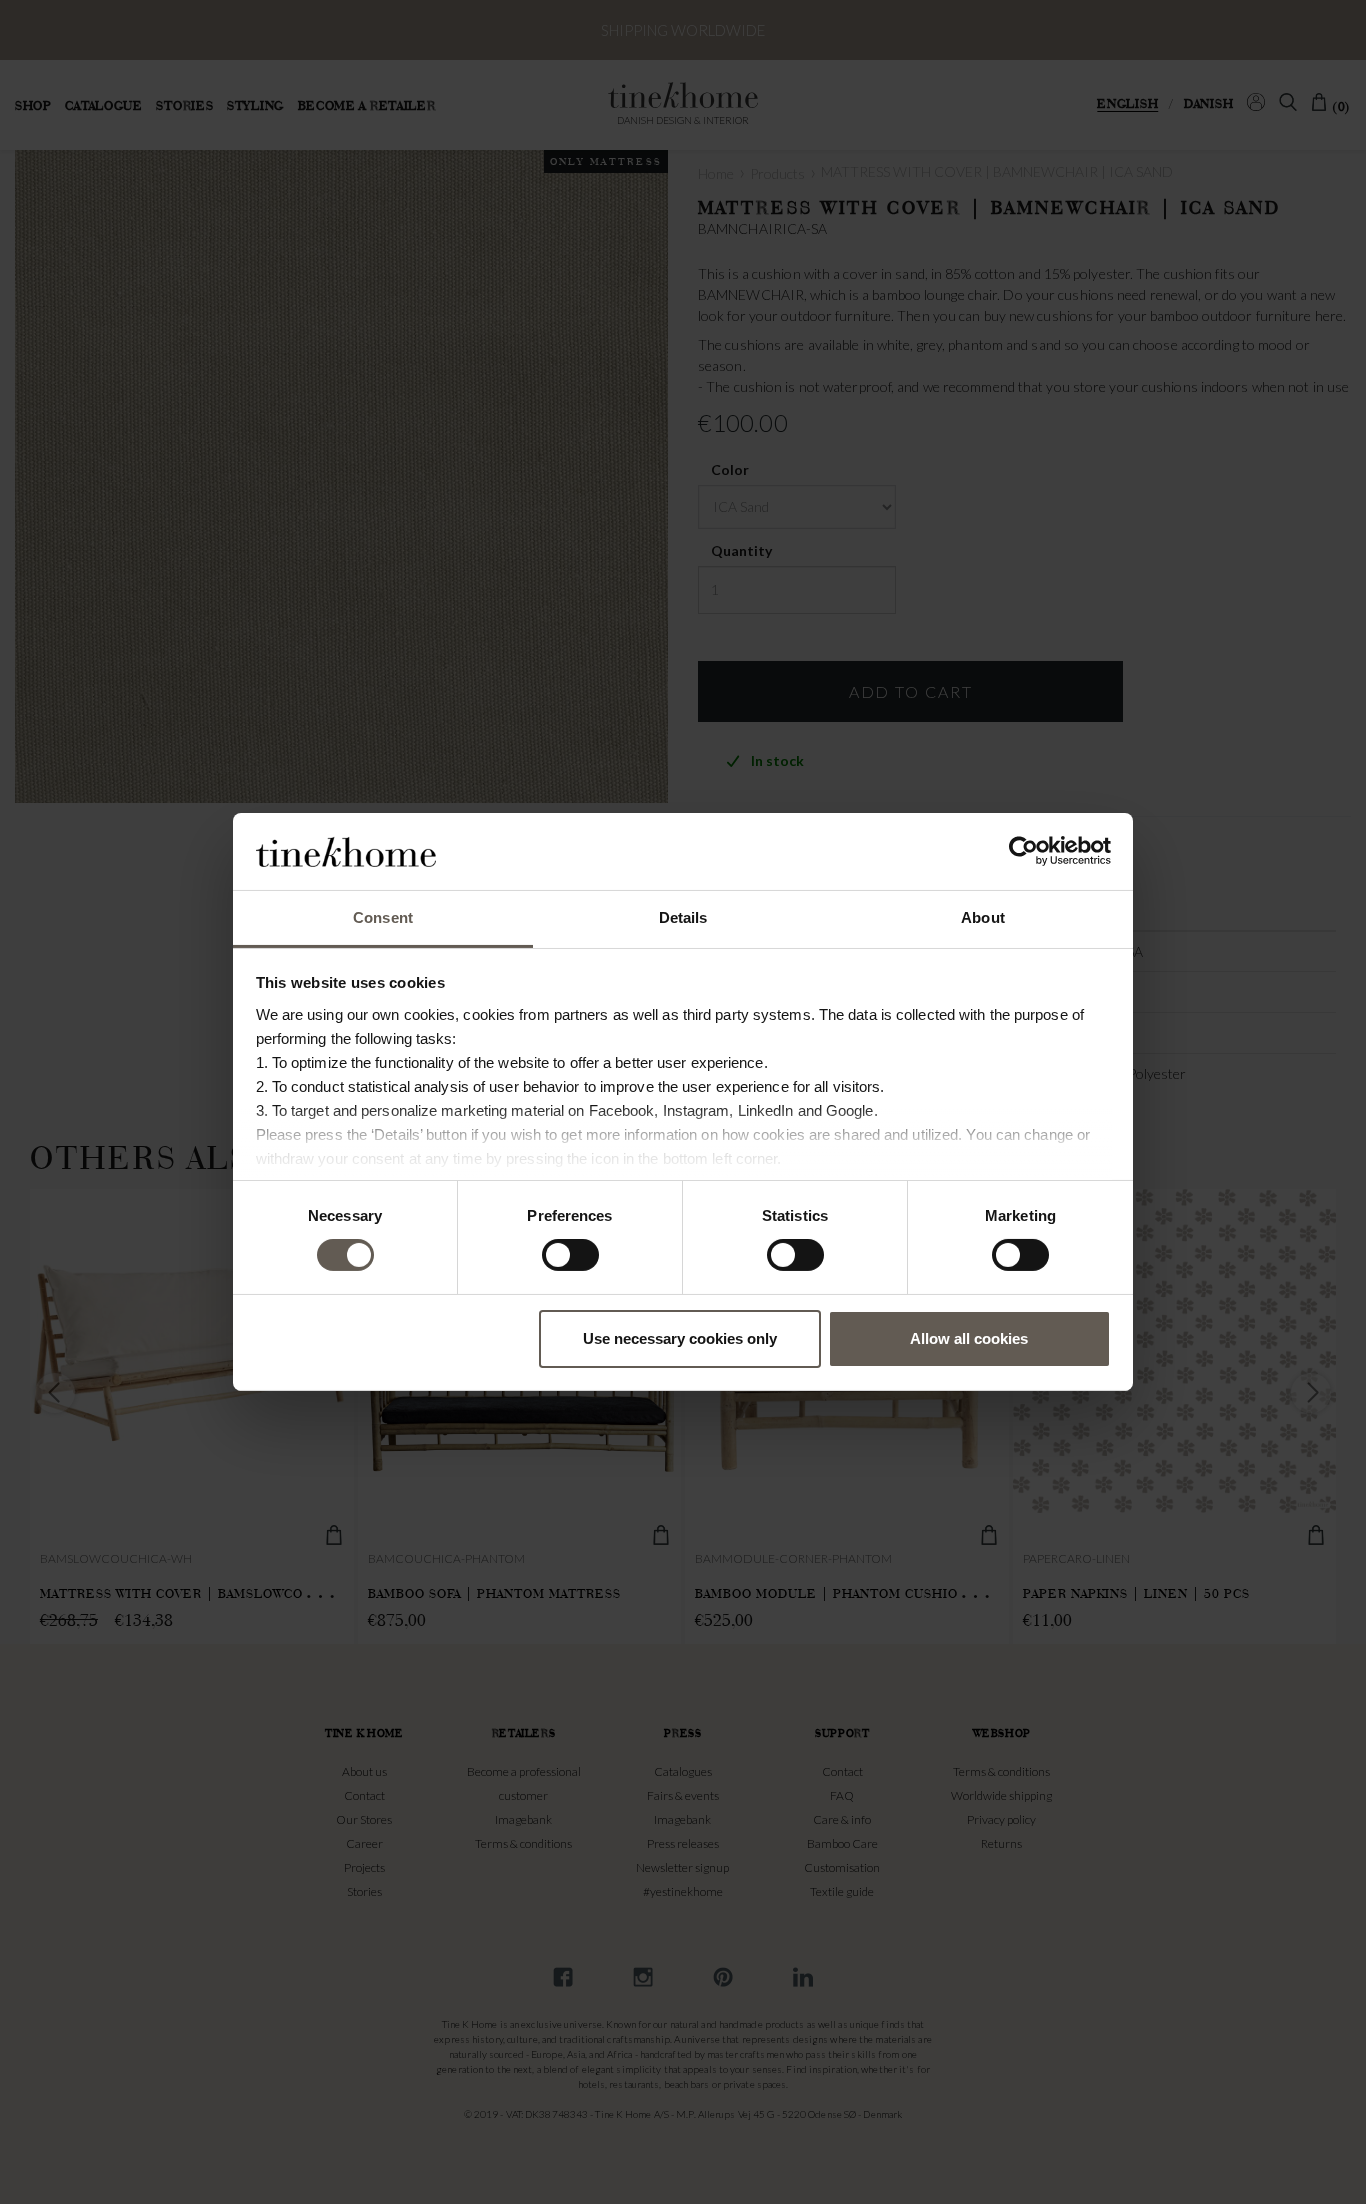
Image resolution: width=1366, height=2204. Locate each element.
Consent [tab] (383, 917)
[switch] (570, 1255)
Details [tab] (683, 917)
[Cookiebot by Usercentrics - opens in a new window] (1023, 851)
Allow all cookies (969, 1338)
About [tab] (983, 917)
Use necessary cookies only (680, 1338)
